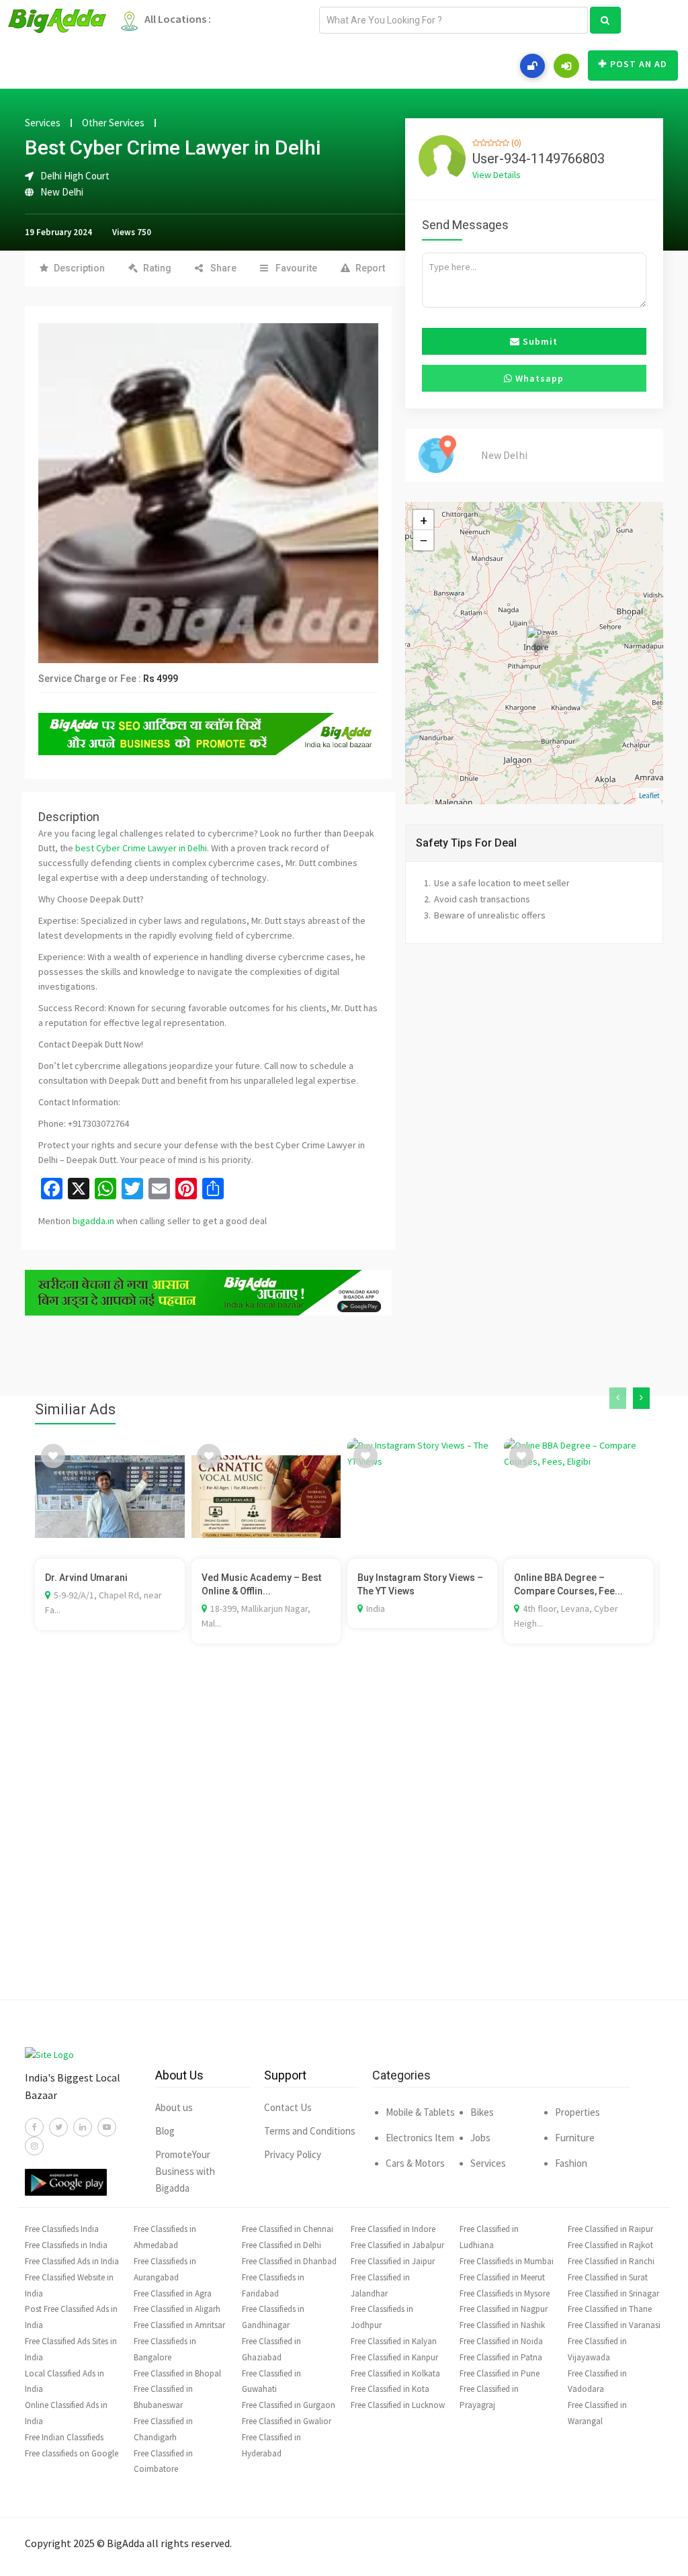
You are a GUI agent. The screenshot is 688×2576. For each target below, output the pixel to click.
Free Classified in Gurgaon (289, 2405)
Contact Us (288, 2107)
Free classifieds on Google (72, 2453)
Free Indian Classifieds (64, 2437)
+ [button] (424, 520)
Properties (577, 2112)
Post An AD (639, 64)
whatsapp (538, 378)
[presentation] (618, 1398)
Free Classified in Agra (173, 2293)
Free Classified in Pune (500, 2373)
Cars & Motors (415, 2163)
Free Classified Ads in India (72, 2261)
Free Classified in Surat (608, 2277)
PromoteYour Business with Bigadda (185, 2171)
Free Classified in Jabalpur (397, 2245)
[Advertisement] (344, 1842)
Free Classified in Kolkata (395, 2373)
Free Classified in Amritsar (179, 2325)
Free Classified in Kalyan (394, 2341)
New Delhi (62, 192)
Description (79, 268)
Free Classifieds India (62, 2229)
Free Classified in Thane (610, 2309)
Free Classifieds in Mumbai (507, 2261)
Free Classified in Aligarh (177, 2309)
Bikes (482, 2112)
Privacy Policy (293, 2154)
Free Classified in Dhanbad (289, 2261)
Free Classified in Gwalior (287, 2421)
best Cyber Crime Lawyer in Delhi (141, 848)
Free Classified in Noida (501, 2341)
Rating (157, 268)
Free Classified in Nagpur (504, 2309)
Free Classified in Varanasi (614, 2325)
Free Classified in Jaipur (393, 2261)
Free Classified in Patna (501, 2357)
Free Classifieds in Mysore (505, 2293)
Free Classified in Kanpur (394, 2357)
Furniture (575, 2138)
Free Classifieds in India (66, 2245)
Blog (165, 2131)
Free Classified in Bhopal (177, 2373)
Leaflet (649, 796)
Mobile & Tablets (420, 2112)
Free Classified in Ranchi (611, 2261)
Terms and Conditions (310, 2131)
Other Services (113, 123)
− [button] (424, 540)
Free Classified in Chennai (288, 2229)
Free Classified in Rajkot (610, 2245)
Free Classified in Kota (390, 2389)
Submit (539, 341)
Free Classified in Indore (393, 2229)
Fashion (571, 2163)
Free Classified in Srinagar (613, 2293)
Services (43, 123)
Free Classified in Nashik (502, 2325)
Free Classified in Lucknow (398, 2405)
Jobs (480, 2138)
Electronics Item (420, 2138)
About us (174, 2107)
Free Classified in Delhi (282, 2245)
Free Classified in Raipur (610, 2229)
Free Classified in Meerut (502, 2277)
